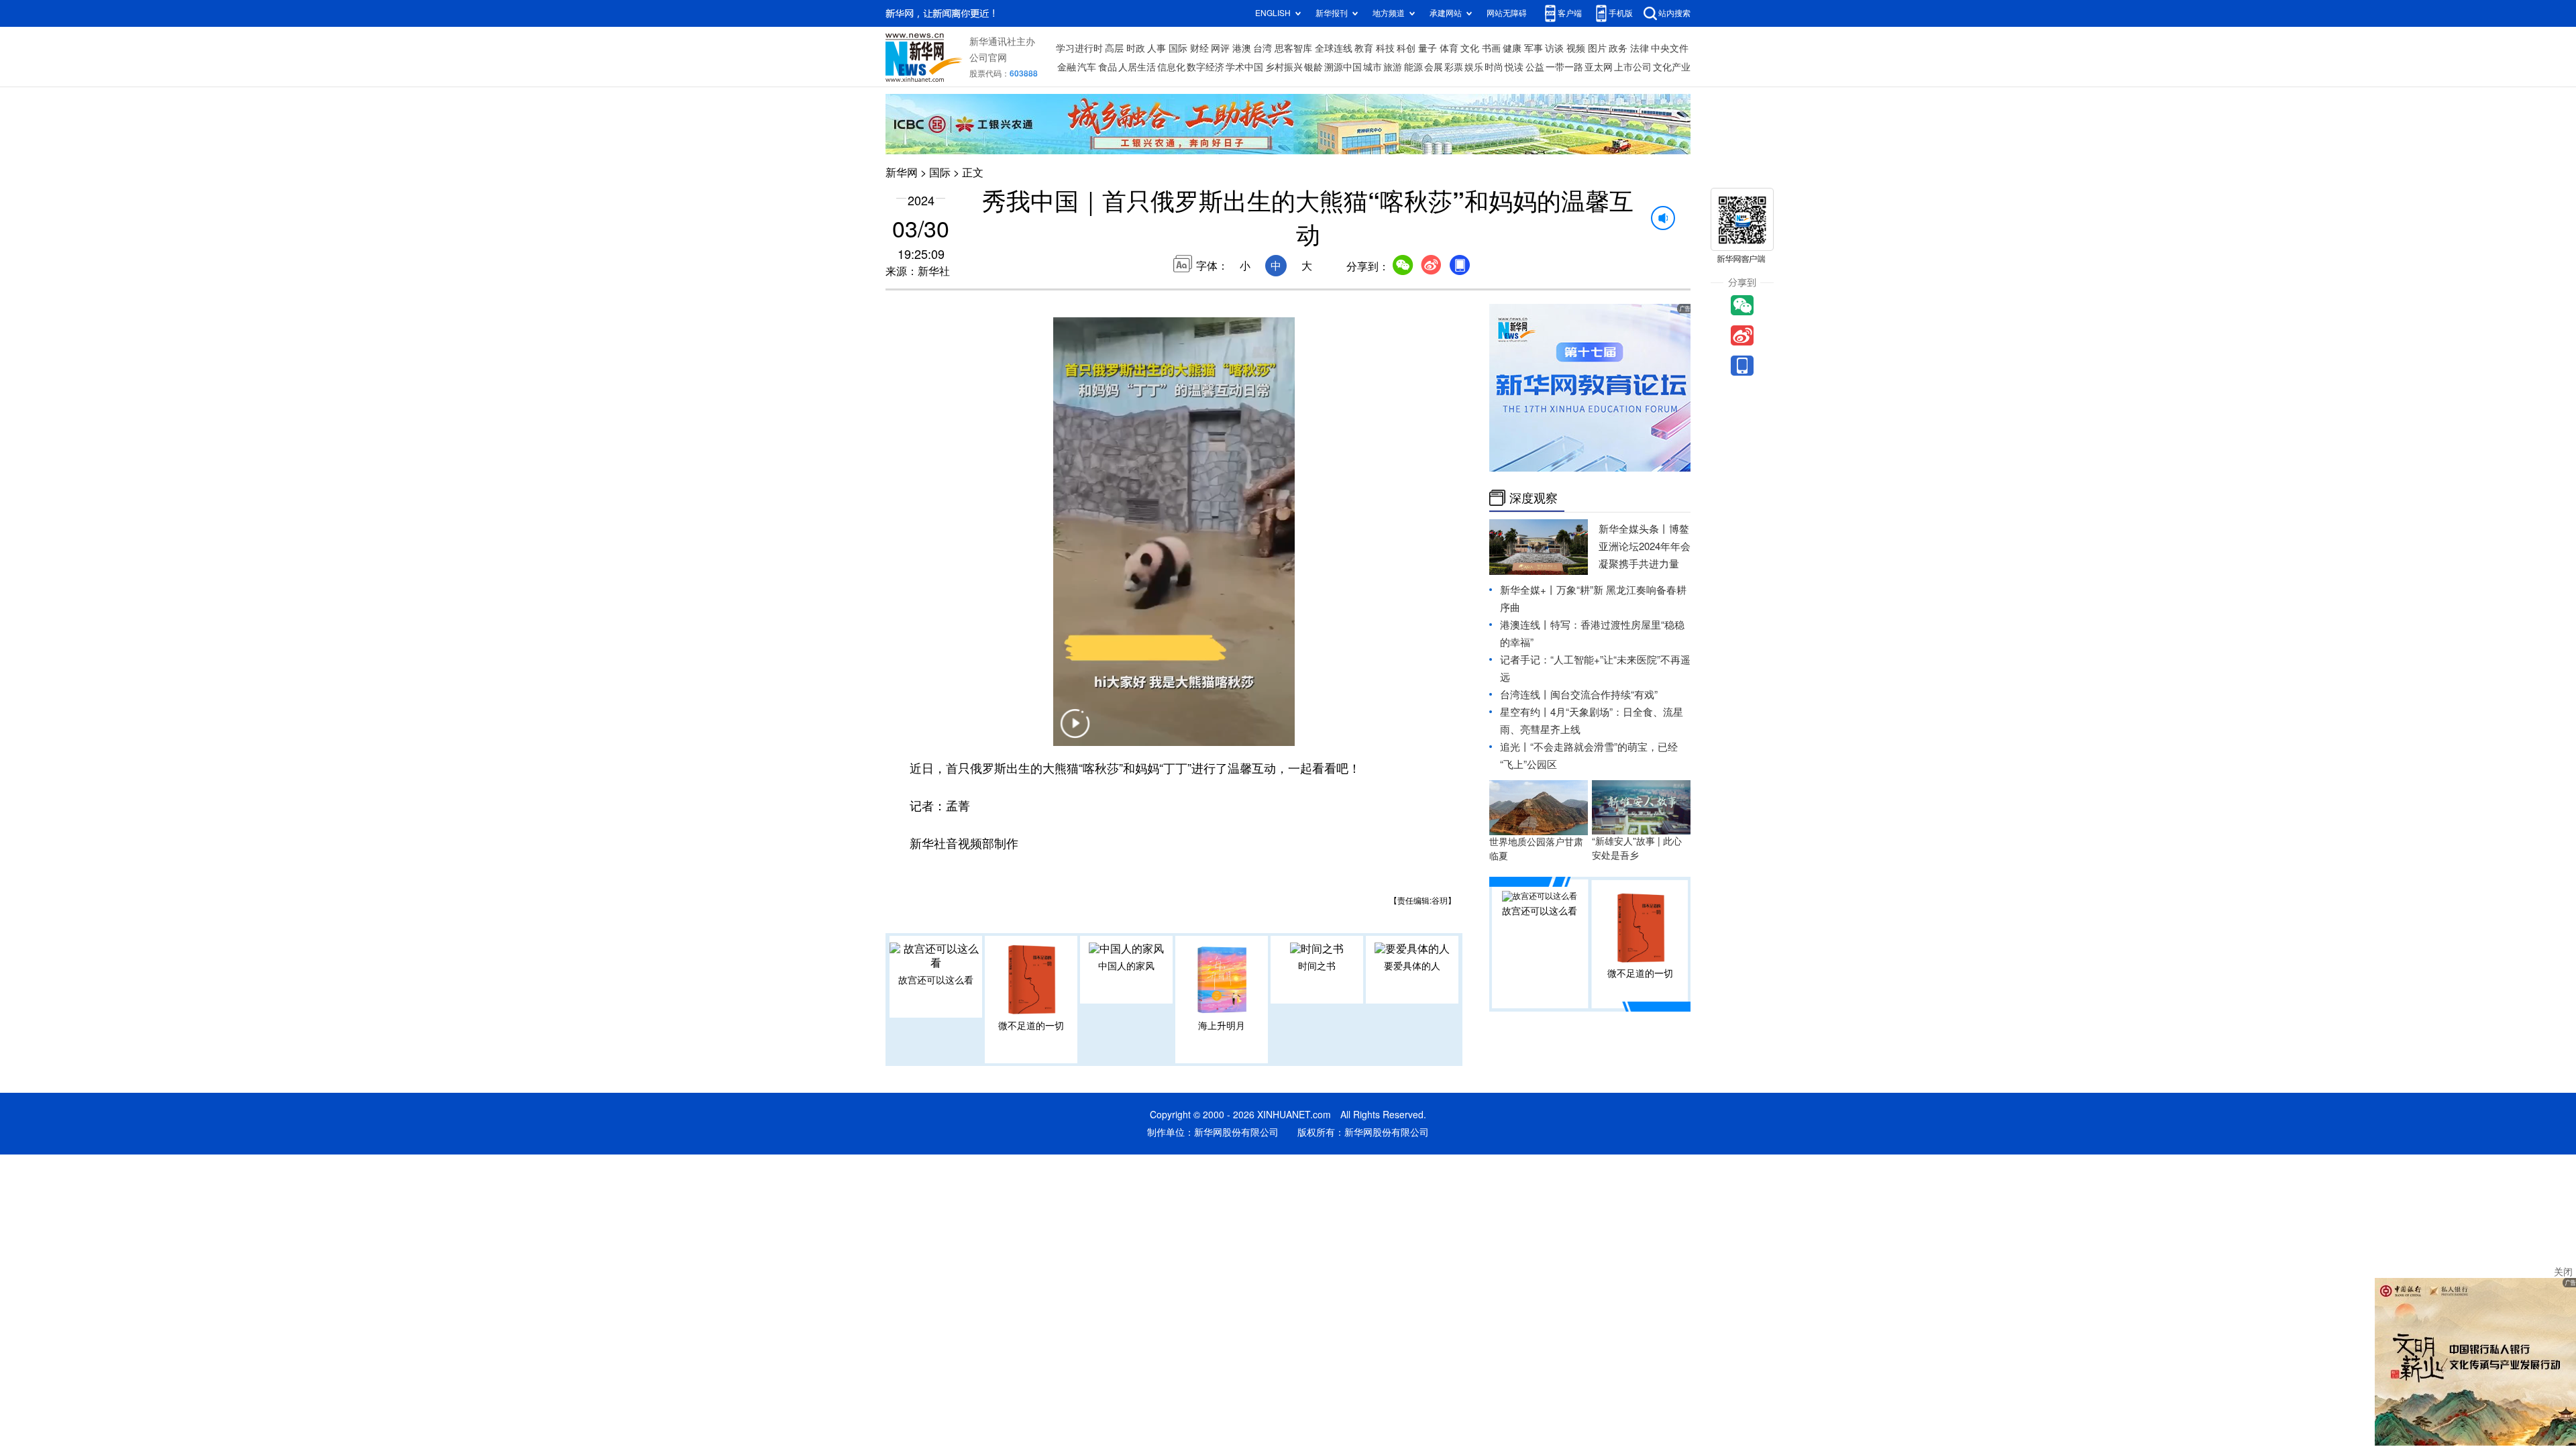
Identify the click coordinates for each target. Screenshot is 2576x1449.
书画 (1491, 48)
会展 (1434, 67)
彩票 (1454, 67)
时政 (1136, 48)
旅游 (1393, 67)
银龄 (1313, 67)
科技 (1385, 48)
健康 (1512, 48)
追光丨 (1515, 747)
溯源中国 (1343, 67)
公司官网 (988, 58)
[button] (1075, 732)
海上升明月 (1222, 1026)
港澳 (1242, 48)
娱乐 (1474, 67)
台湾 (1263, 48)
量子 (1428, 48)
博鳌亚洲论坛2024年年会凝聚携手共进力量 (1645, 546)
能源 (1413, 67)
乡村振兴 (1284, 67)
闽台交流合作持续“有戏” (1604, 695)
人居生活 (1137, 67)
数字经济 (1205, 67)
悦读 (1514, 67)
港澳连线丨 (1525, 625)
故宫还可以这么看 (936, 980)
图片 (1597, 48)
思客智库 (1293, 48)
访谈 (1554, 48)
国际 (1178, 48)
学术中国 (1244, 67)
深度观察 (1534, 498)
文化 (1470, 48)
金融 (1067, 67)
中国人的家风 (1126, 966)
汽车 (1087, 67)
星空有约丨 (1525, 712)
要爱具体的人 (1412, 966)
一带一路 (1564, 67)
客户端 (1570, 13)
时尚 (1494, 67)
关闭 (2563, 1272)
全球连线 (1334, 48)
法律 (1640, 48)
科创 (1406, 48)
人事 (1157, 48)
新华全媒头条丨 (1634, 529)
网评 (1220, 48)
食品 (1108, 67)
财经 (1199, 48)
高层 (1114, 48)
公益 (1535, 67)
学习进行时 (1079, 48)
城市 (1373, 67)
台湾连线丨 (1525, 695)
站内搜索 (1674, 13)
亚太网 (1599, 67)
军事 (1534, 48)
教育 (1364, 48)
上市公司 (1633, 67)
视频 (1576, 48)
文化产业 (1672, 67)
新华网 (902, 172)
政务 (1618, 48)
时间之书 (1317, 966)
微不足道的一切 (1031, 1026)
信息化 (1171, 67)
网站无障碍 (1507, 13)
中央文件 (1670, 48)
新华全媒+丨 (1528, 590)
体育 (1449, 48)
